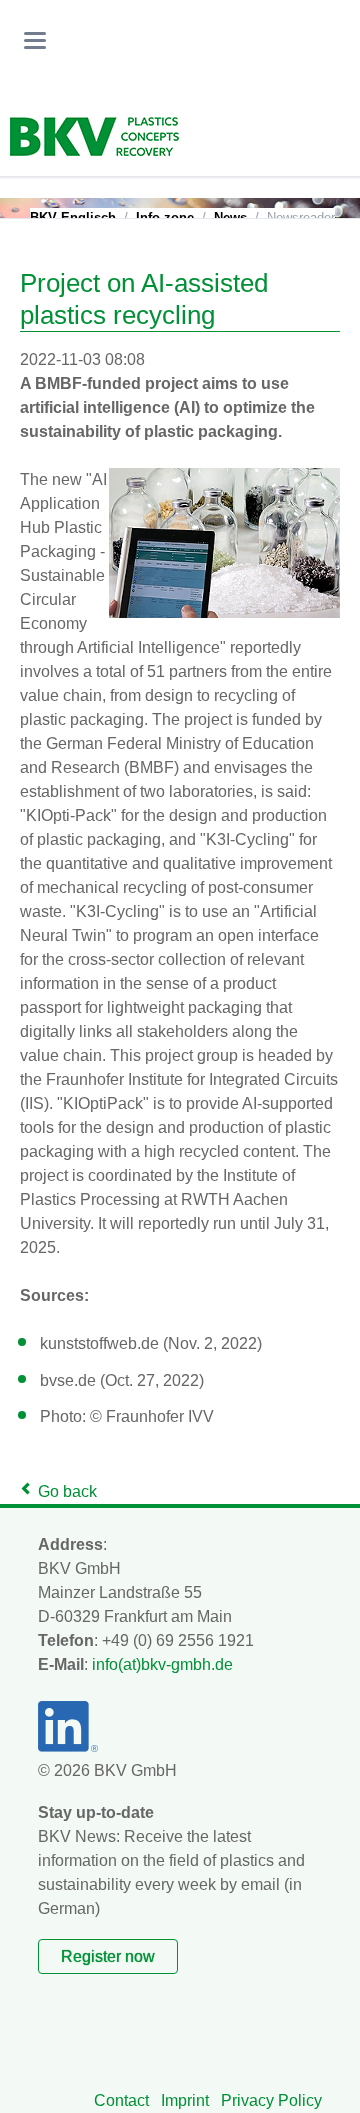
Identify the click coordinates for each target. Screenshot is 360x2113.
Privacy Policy (271, 2100)
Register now (108, 1956)
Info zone (165, 217)
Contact (121, 2100)
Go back (67, 1491)
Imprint (185, 2100)
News (230, 217)
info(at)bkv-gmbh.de (162, 1664)
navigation (35, 40)
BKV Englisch (73, 217)
